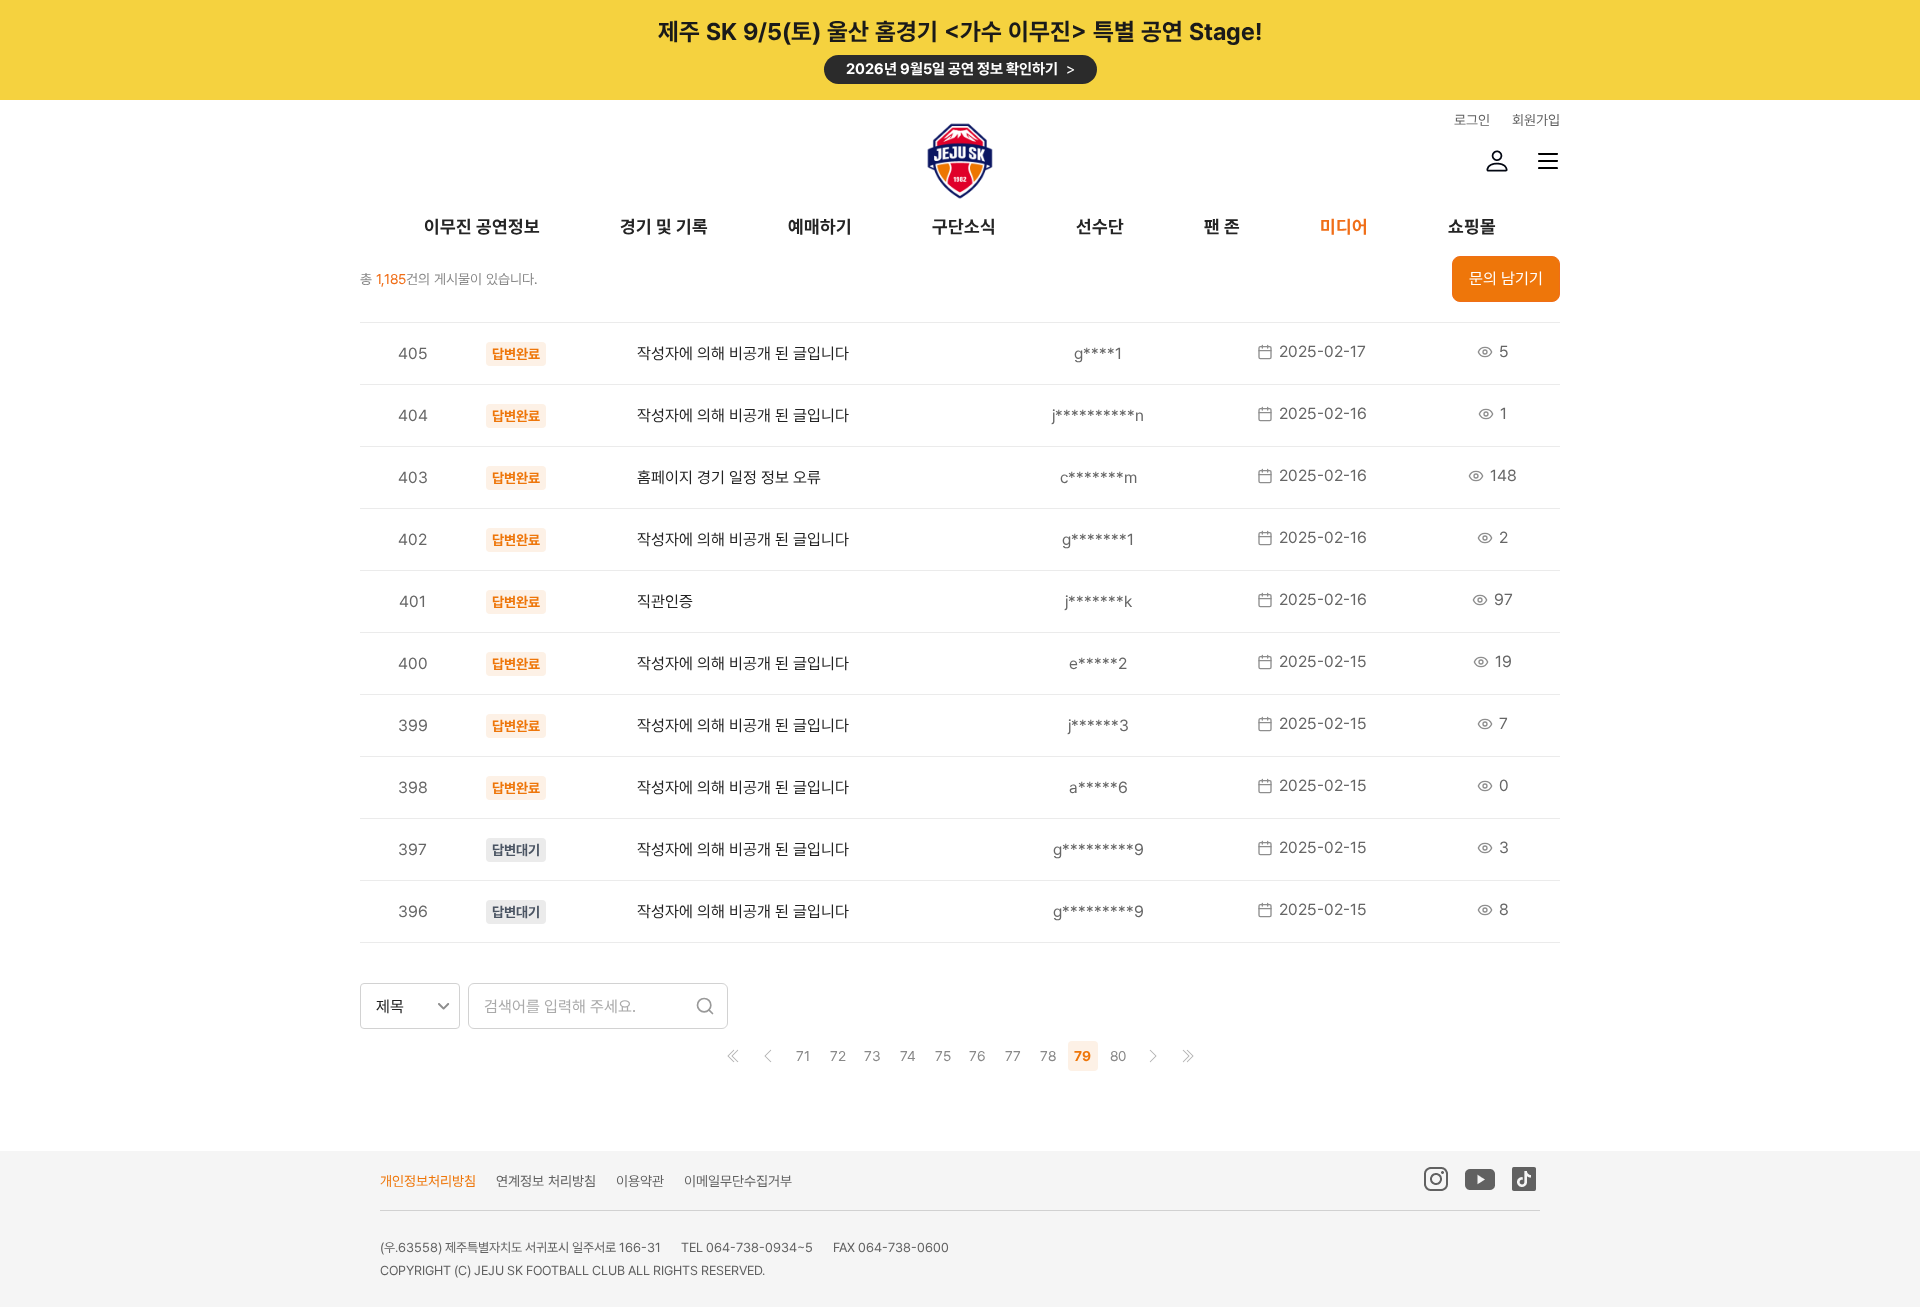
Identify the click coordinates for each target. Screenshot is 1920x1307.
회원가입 (1536, 120)
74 (908, 1056)
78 (1048, 1056)
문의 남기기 (1506, 278)
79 (1082, 1056)
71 (803, 1056)
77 (1013, 1056)
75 (943, 1056)
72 (838, 1056)
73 (872, 1056)
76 (977, 1056)
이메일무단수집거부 (738, 1181)
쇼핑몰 (1472, 227)
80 (1118, 1056)
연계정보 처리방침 (546, 1181)
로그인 (1472, 120)
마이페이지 (1497, 161)
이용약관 (640, 1181)
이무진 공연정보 (482, 227)
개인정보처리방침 (428, 1181)
